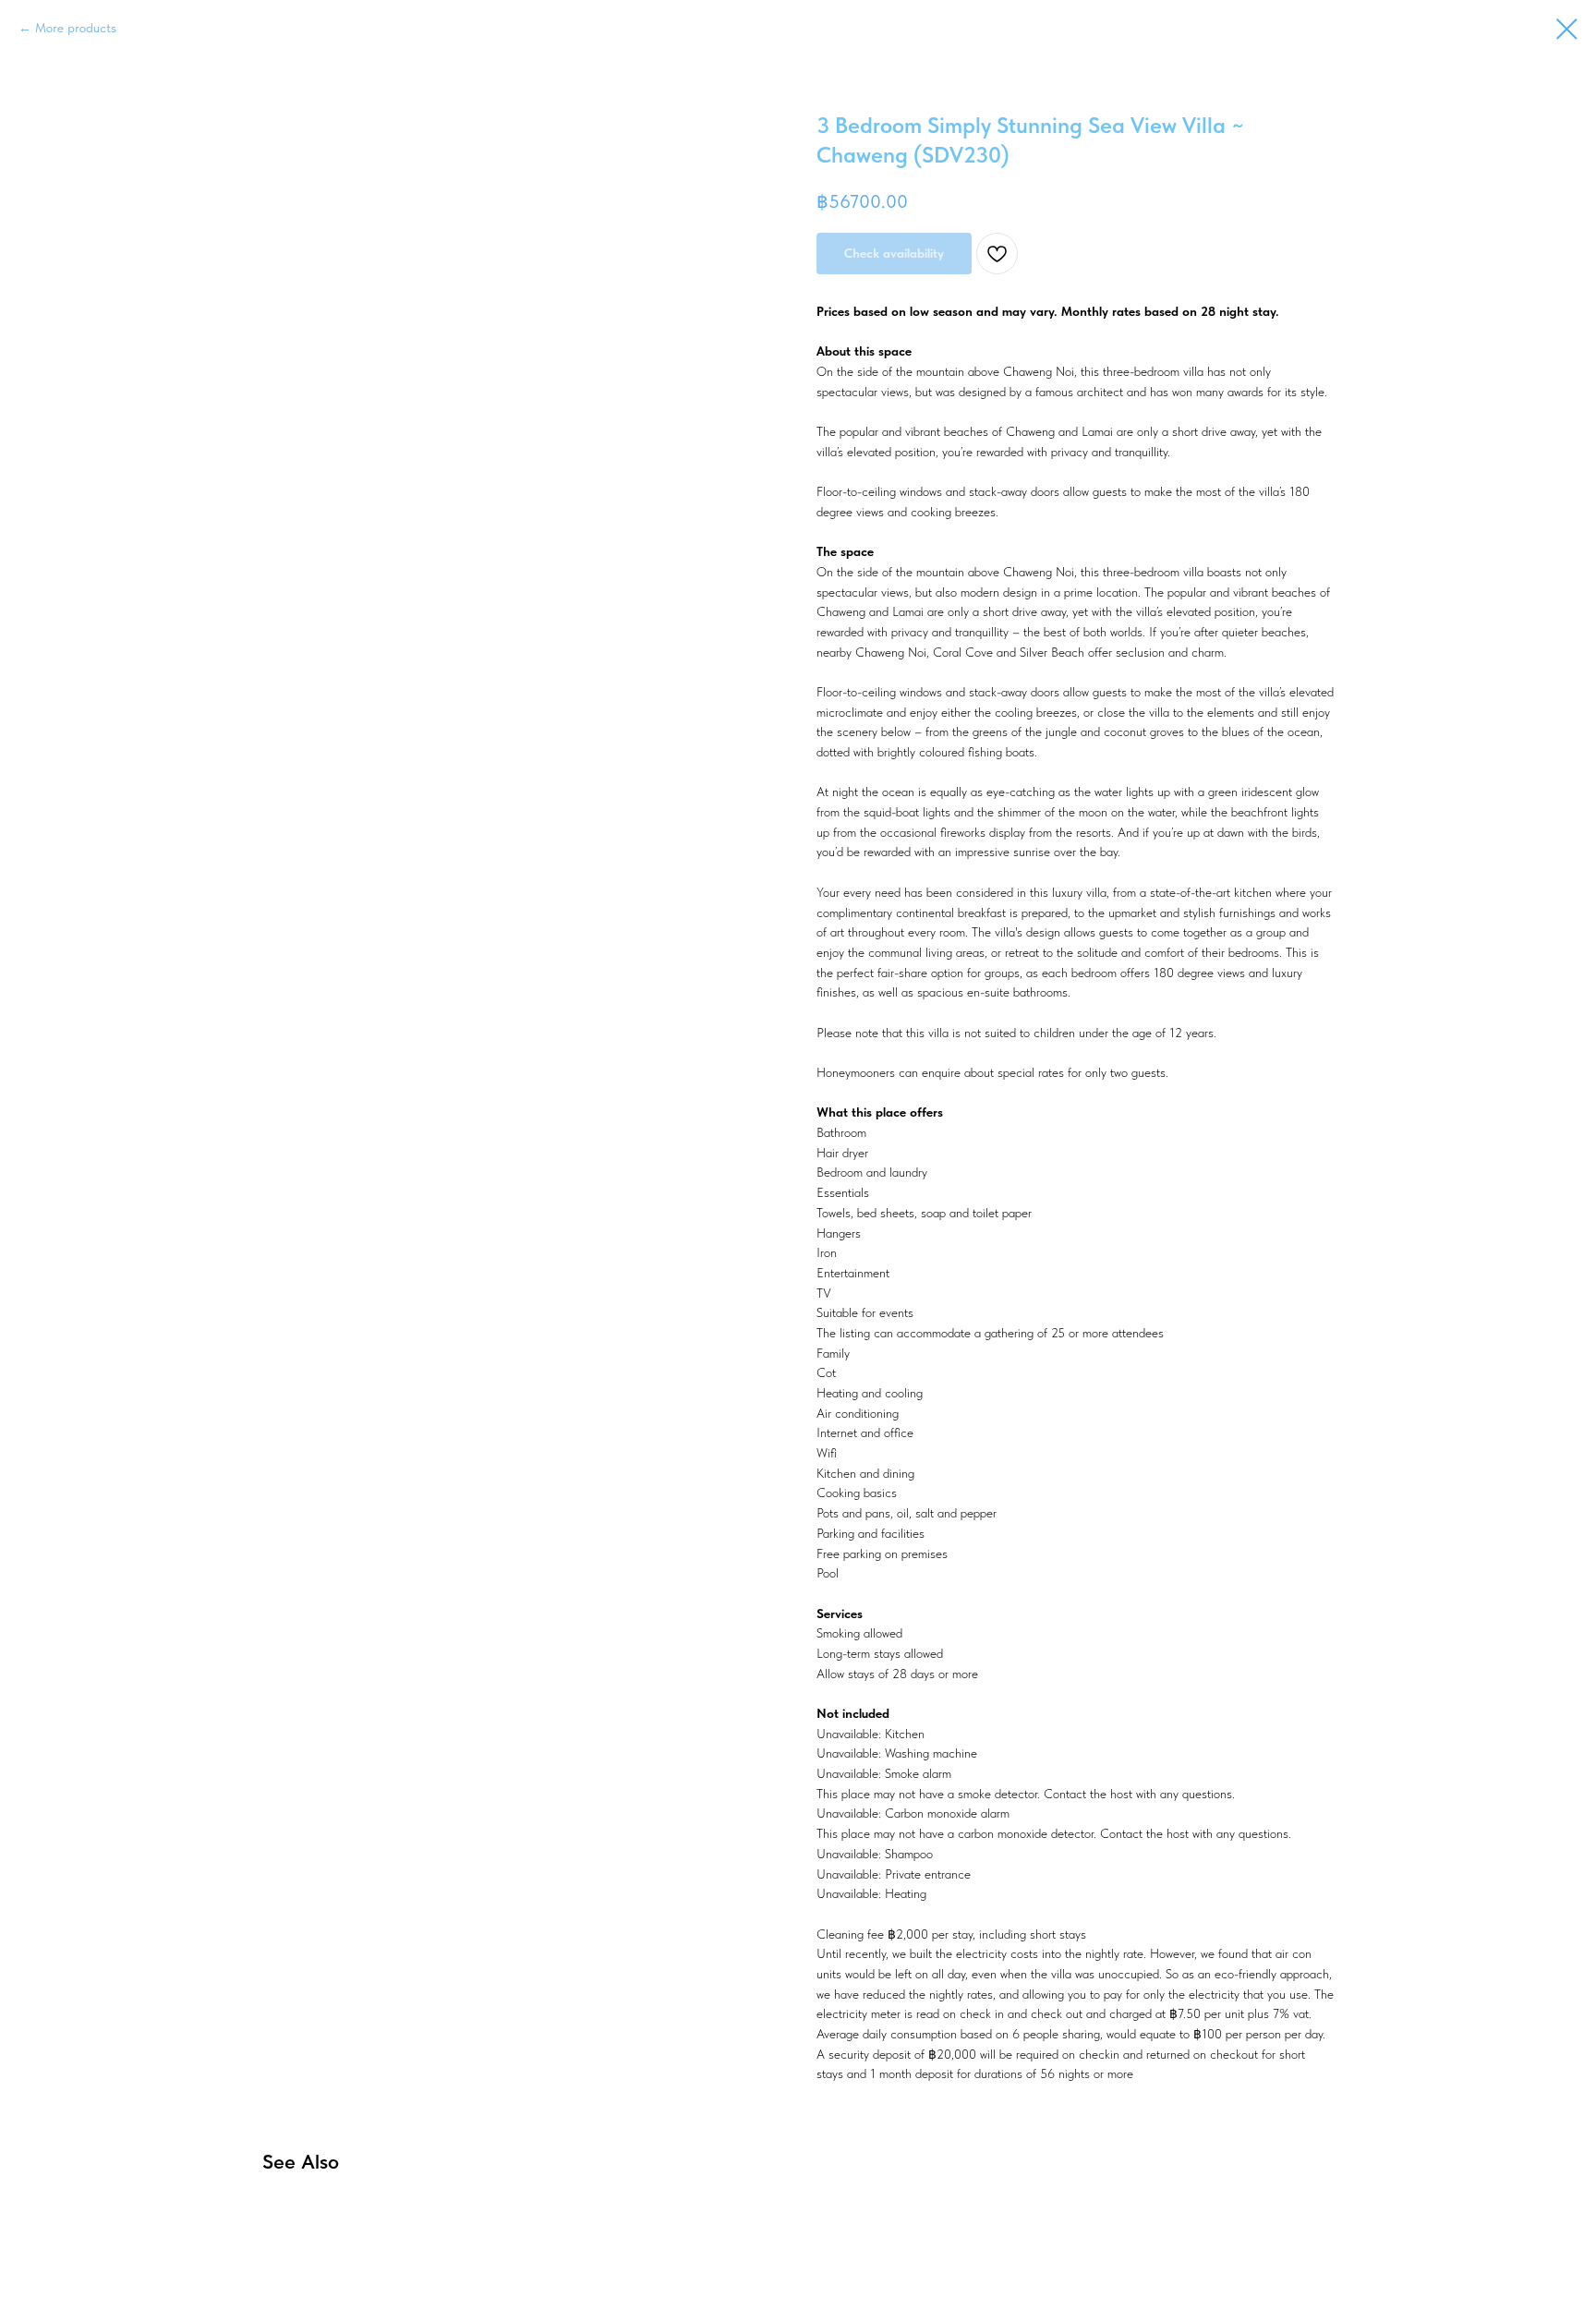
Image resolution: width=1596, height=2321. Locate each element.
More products (76, 28)
